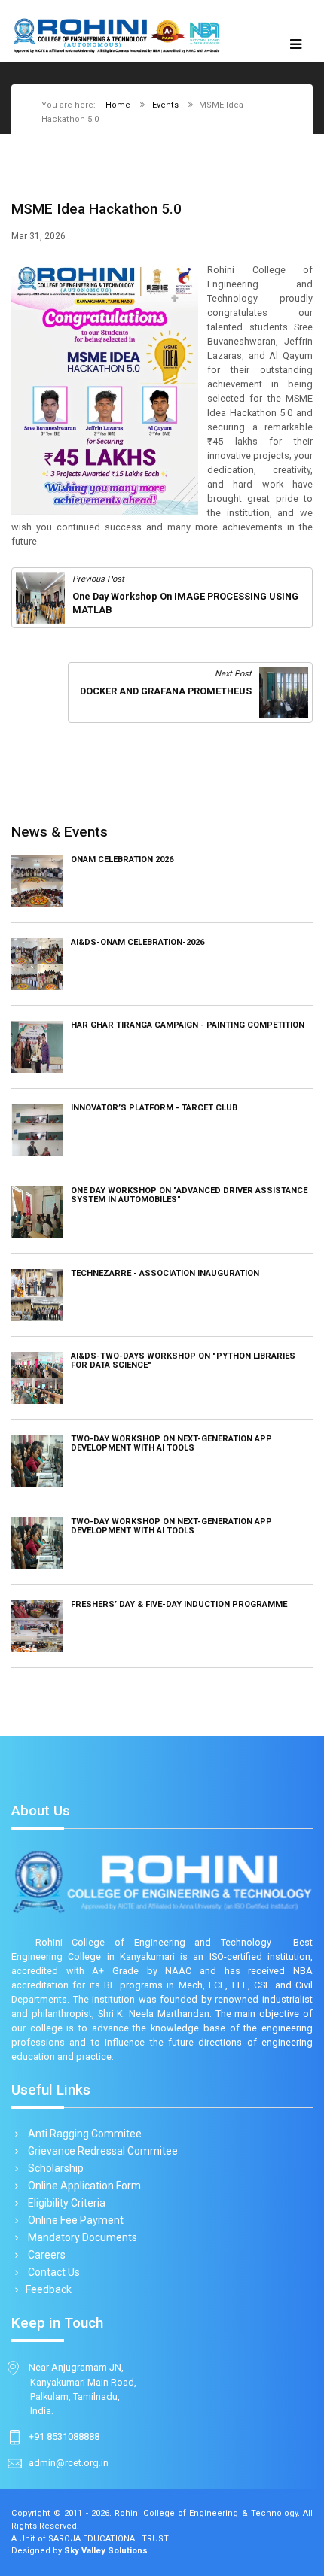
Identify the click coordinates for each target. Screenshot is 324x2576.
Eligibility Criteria (66, 2203)
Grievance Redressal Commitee (102, 2151)
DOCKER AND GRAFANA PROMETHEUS (166, 691)
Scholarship (55, 2168)
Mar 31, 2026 (38, 236)
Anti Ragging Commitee (84, 2134)
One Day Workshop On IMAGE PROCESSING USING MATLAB (185, 603)
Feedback (49, 2289)
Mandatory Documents (81, 2237)
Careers (46, 2255)
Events (165, 105)
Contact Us (53, 2272)
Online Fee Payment (75, 2220)
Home (118, 105)
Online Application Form (83, 2186)
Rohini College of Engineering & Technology (206, 2513)
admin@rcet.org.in (69, 2463)
